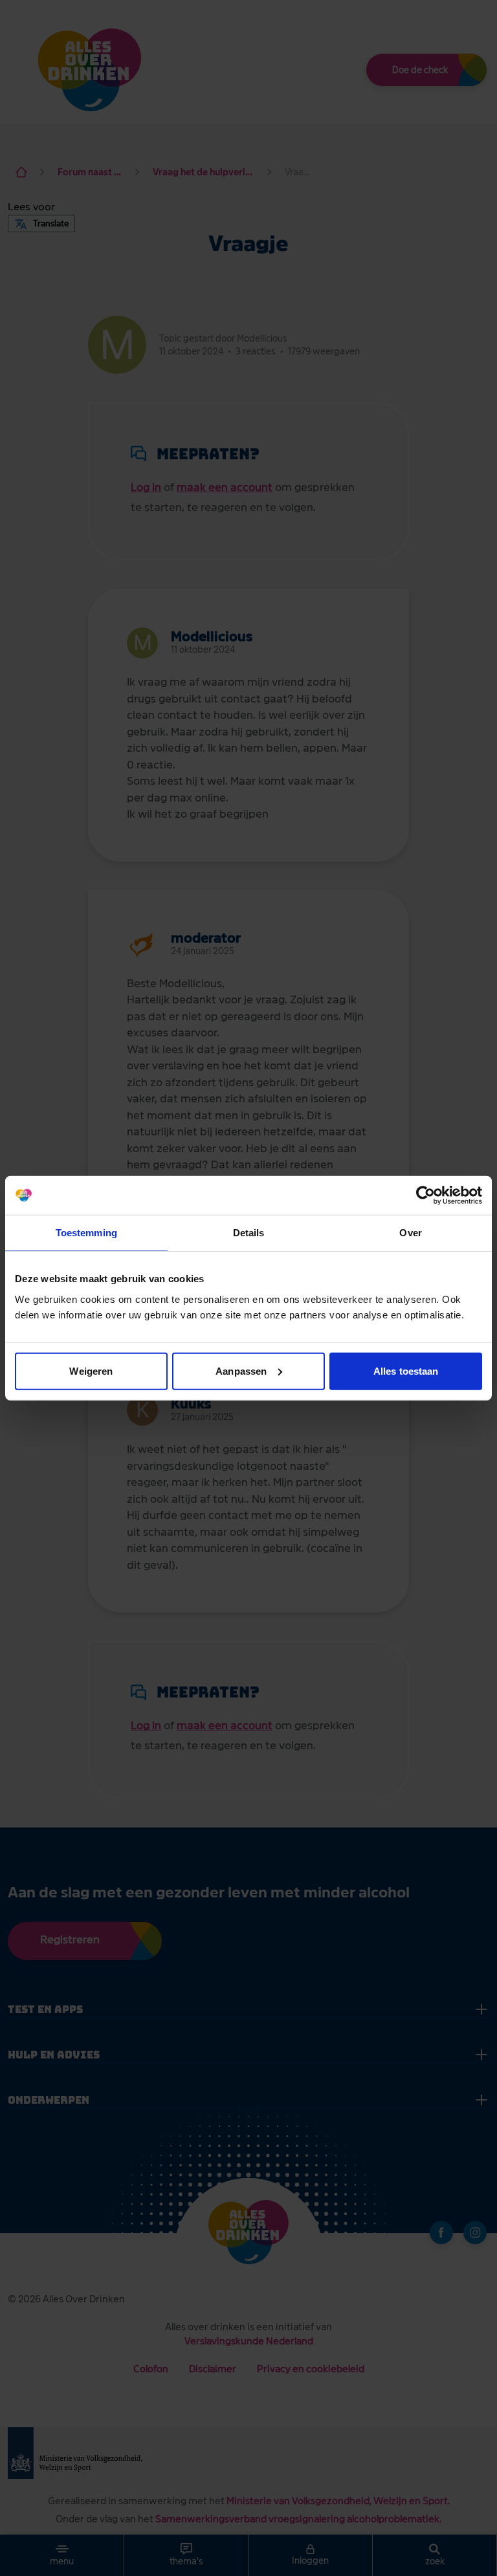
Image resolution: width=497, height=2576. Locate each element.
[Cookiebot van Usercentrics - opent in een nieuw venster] (425, 1195)
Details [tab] (249, 1233)
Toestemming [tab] (86, 1233)
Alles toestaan (406, 1370)
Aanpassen (241, 1370)
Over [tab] (410, 1233)
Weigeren (91, 1370)
